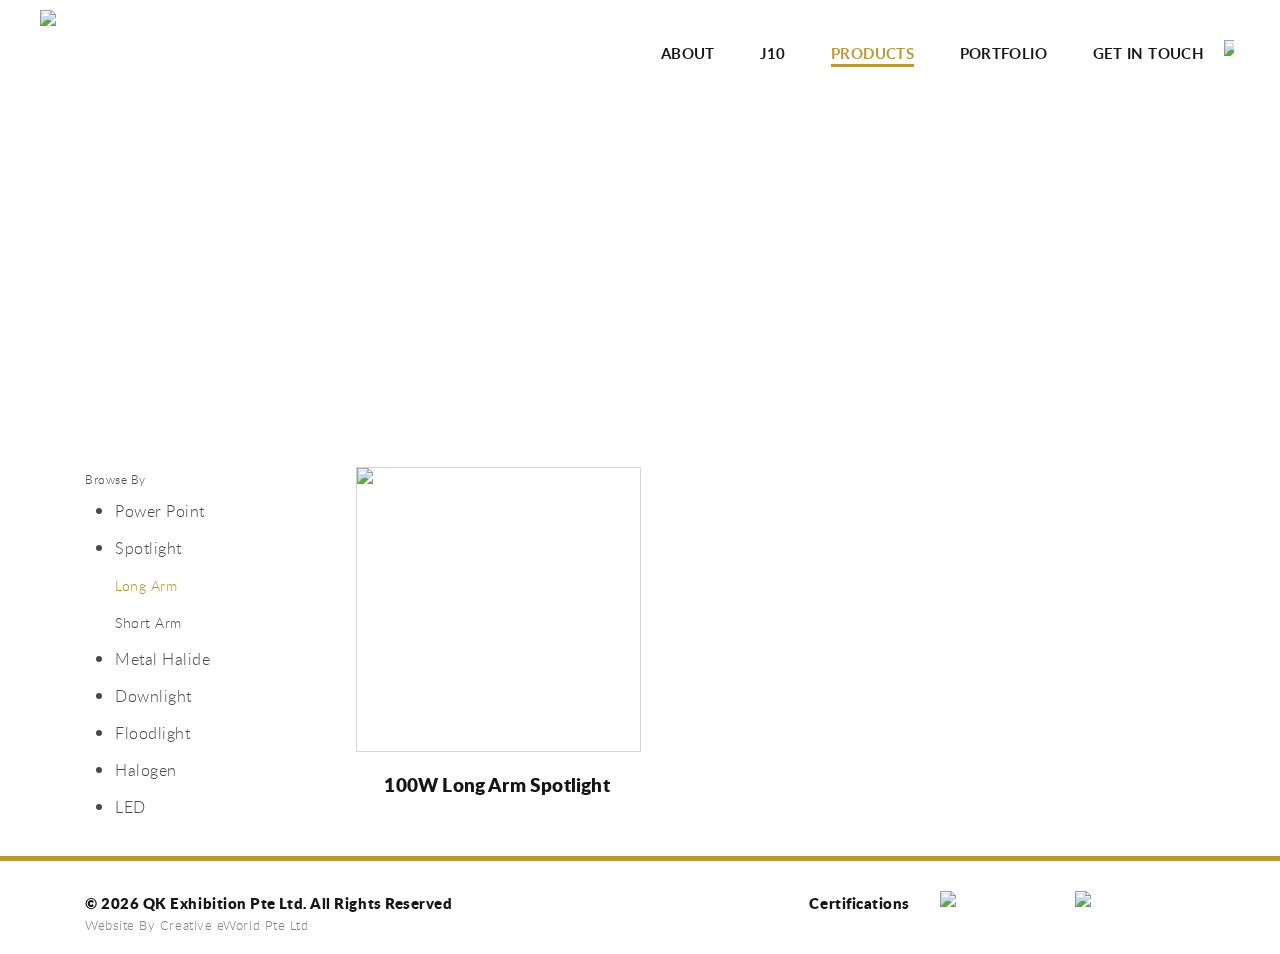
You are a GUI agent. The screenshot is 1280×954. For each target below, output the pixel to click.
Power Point (160, 511)
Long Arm (146, 585)
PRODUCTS (872, 53)
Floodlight (152, 733)
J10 (772, 53)
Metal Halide (162, 659)
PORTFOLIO (1003, 53)
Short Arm (148, 622)
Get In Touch (1149, 53)
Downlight (153, 696)
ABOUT (688, 53)
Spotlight (148, 548)
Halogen (146, 770)
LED (130, 807)
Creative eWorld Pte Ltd (234, 925)
